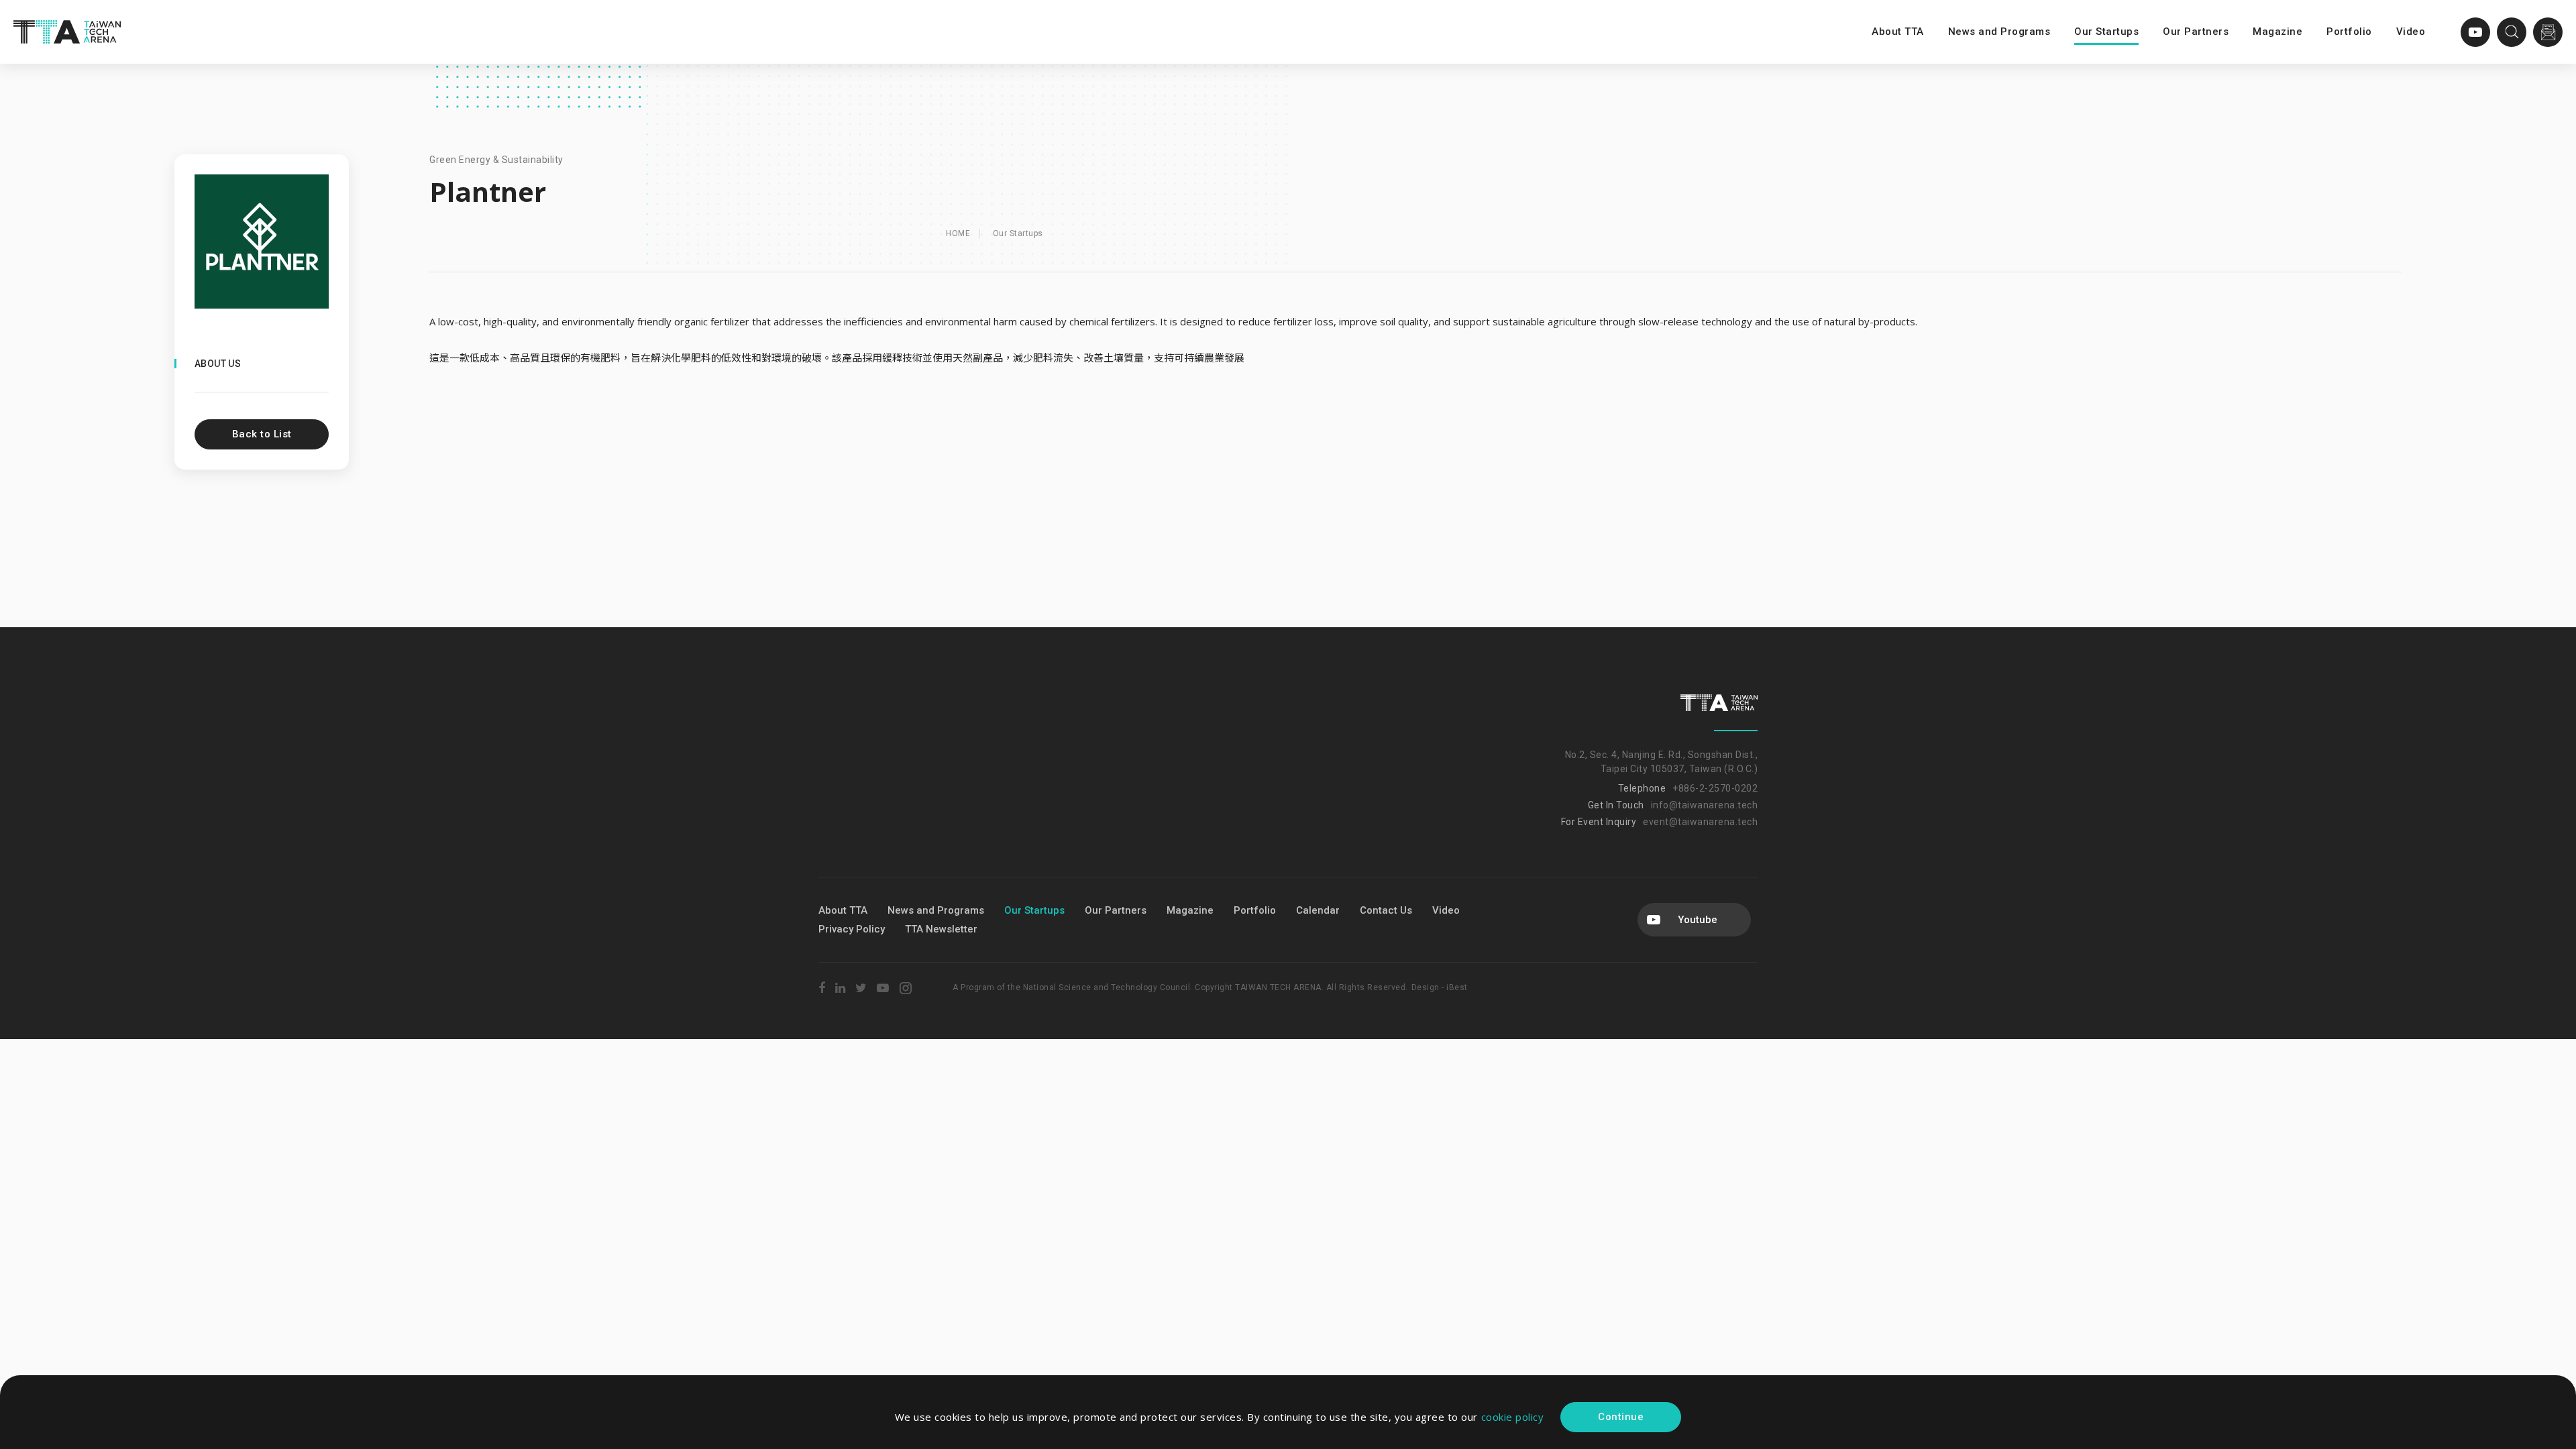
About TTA (1898, 32)
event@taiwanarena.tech (1700, 822)
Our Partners (2196, 32)
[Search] (2512, 32)
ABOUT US (218, 364)
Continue (1621, 1417)
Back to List (262, 434)
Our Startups (2106, 32)
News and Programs (1999, 32)
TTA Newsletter (941, 929)
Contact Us (1386, 910)
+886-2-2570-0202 (1715, 788)
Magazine (2277, 32)
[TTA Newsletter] (2548, 32)
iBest (1457, 987)
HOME (958, 233)
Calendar (1318, 910)
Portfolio (2349, 32)
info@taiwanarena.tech (1705, 805)
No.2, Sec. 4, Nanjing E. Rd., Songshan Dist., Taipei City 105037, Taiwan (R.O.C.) (1661, 762)
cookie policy (1513, 1417)
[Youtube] (2475, 32)
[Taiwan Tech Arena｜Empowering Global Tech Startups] (67, 32)
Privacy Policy (852, 929)
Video (2411, 32)
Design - (1429, 987)
